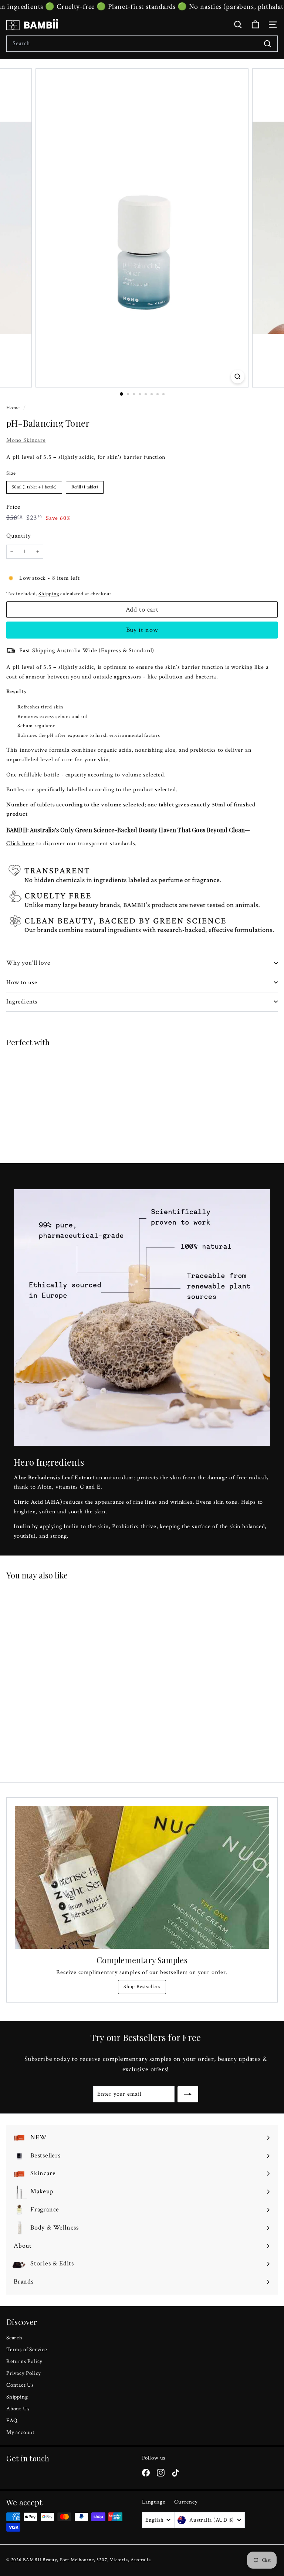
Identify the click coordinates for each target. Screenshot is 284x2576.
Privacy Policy (24, 2373)
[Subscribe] (188, 2094)
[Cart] (255, 25)
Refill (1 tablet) (85, 486)
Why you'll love (28, 963)
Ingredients (22, 1002)
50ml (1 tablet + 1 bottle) (34, 486)
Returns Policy (24, 2361)
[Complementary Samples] (142, 1877)
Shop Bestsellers (142, 1987)
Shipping (49, 594)
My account (21, 2432)
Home (14, 408)
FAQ (12, 2421)
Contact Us (20, 2385)
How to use (22, 982)
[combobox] (142, 44)
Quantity (18, 536)
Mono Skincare (26, 440)
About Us (18, 2409)
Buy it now (142, 630)
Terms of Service (27, 2350)
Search (14, 2338)
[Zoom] (238, 377)
